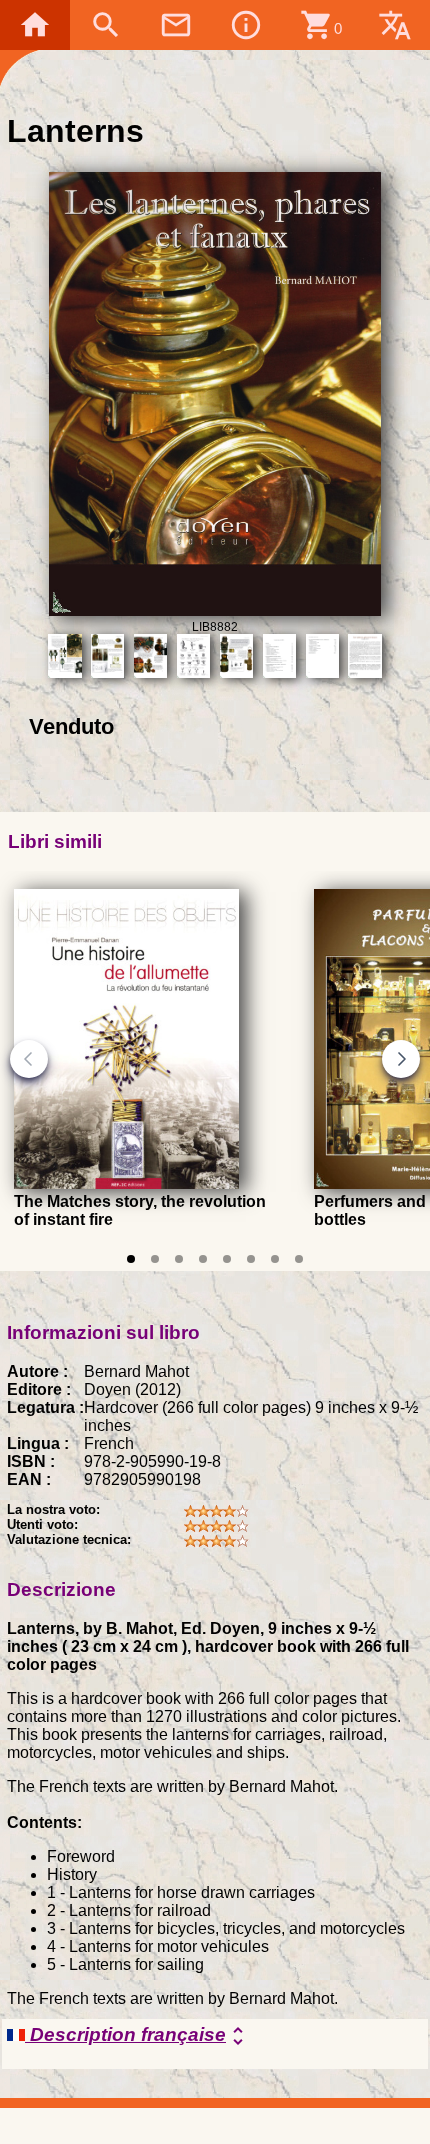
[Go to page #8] (299, 1259)
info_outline (246, 25)
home (35, 25)
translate (395, 25)
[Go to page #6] (251, 1259)
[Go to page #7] (275, 1259)
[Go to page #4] (203, 1259)
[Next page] (401, 1059)
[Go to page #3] (179, 1259)
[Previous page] (29, 1059)
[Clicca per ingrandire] (215, 610)
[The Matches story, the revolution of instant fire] (126, 1183)
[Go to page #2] (155, 1259)
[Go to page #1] (131, 1259)
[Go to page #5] (227, 1259)
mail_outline (176, 25)
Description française (137, 2036)
